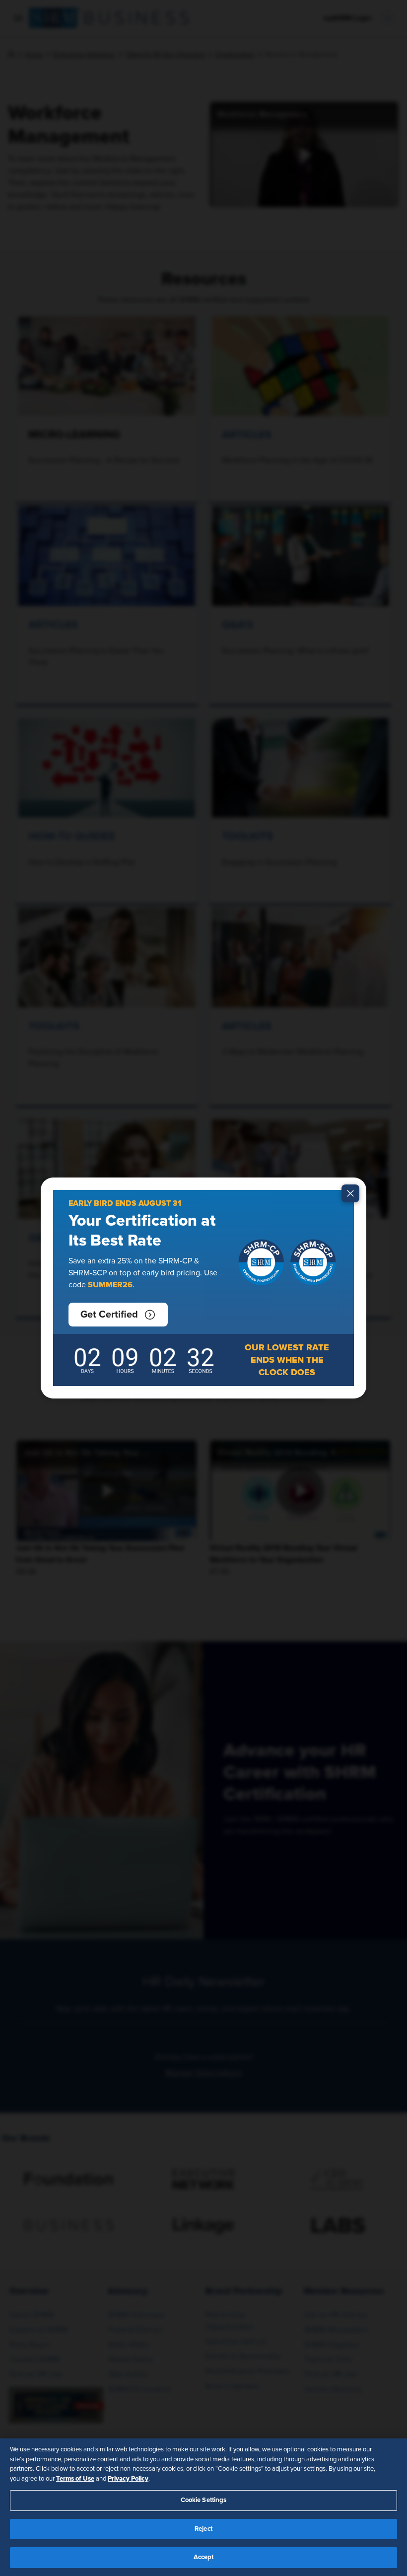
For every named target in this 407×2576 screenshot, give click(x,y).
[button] (118, 1315)
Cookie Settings (204, 2500)
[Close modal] (350, 1193)
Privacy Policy (128, 2479)
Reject (203, 2529)
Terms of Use (75, 2479)
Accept (204, 2557)
